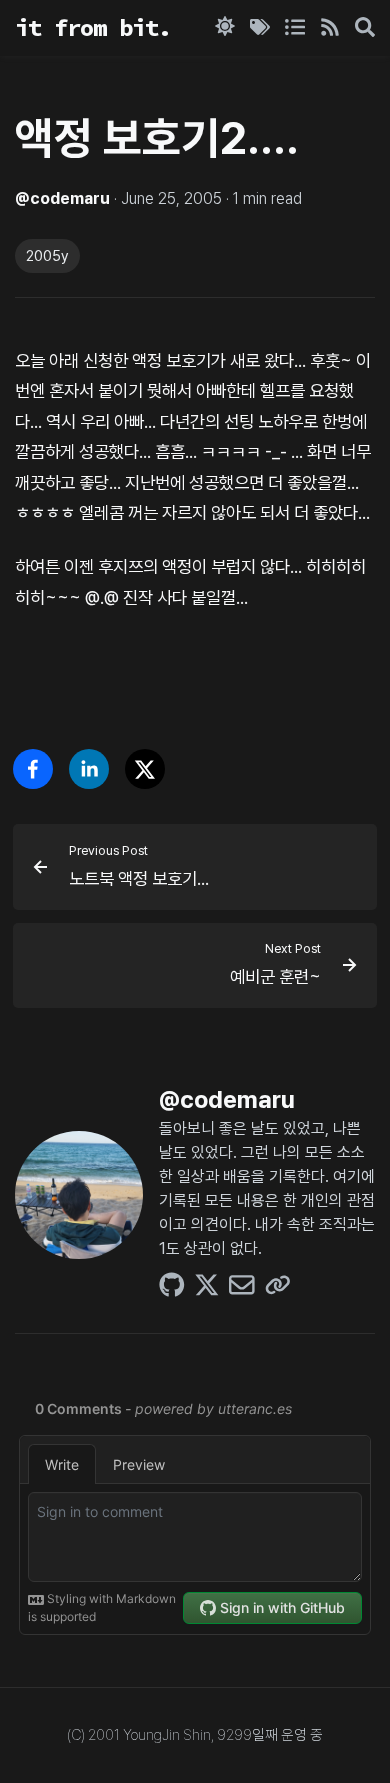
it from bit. (93, 27)
